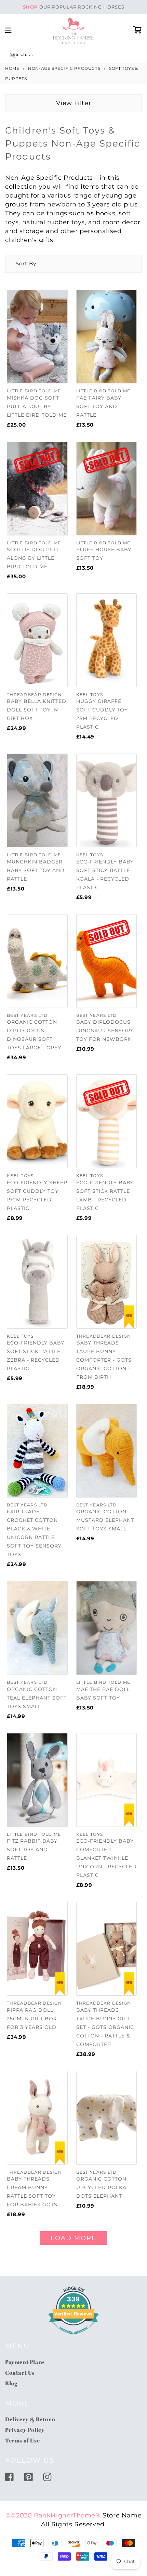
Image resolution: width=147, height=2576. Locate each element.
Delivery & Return (30, 2419)
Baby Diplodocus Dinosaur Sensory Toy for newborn (105, 1031)
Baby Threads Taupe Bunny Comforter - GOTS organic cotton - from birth (104, 1360)
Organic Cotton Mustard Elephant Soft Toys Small (105, 1520)
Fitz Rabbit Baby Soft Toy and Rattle (32, 1849)
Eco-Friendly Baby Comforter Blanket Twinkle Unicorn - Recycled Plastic (106, 1858)
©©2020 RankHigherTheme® (53, 2515)
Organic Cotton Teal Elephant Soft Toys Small (37, 1698)
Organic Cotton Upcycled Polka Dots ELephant (101, 2187)
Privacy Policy (25, 2430)
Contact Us (20, 2373)
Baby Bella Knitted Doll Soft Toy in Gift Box (37, 710)
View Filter (74, 103)
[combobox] (73, 56)
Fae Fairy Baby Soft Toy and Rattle (99, 406)
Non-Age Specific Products (64, 68)
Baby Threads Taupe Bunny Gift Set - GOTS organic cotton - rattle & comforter (105, 2027)
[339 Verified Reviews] (73, 2337)
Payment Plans (25, 2362)
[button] (21, 264)
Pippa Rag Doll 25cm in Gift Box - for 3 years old (34, 2019)
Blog (11, 2383)
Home (12, 68)
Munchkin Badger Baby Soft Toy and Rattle (36, 870)
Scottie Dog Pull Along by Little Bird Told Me (34, 558)
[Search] (13, 55)
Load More (73, 2238)
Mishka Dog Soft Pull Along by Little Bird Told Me (37, 406)
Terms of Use (22, 2440)
